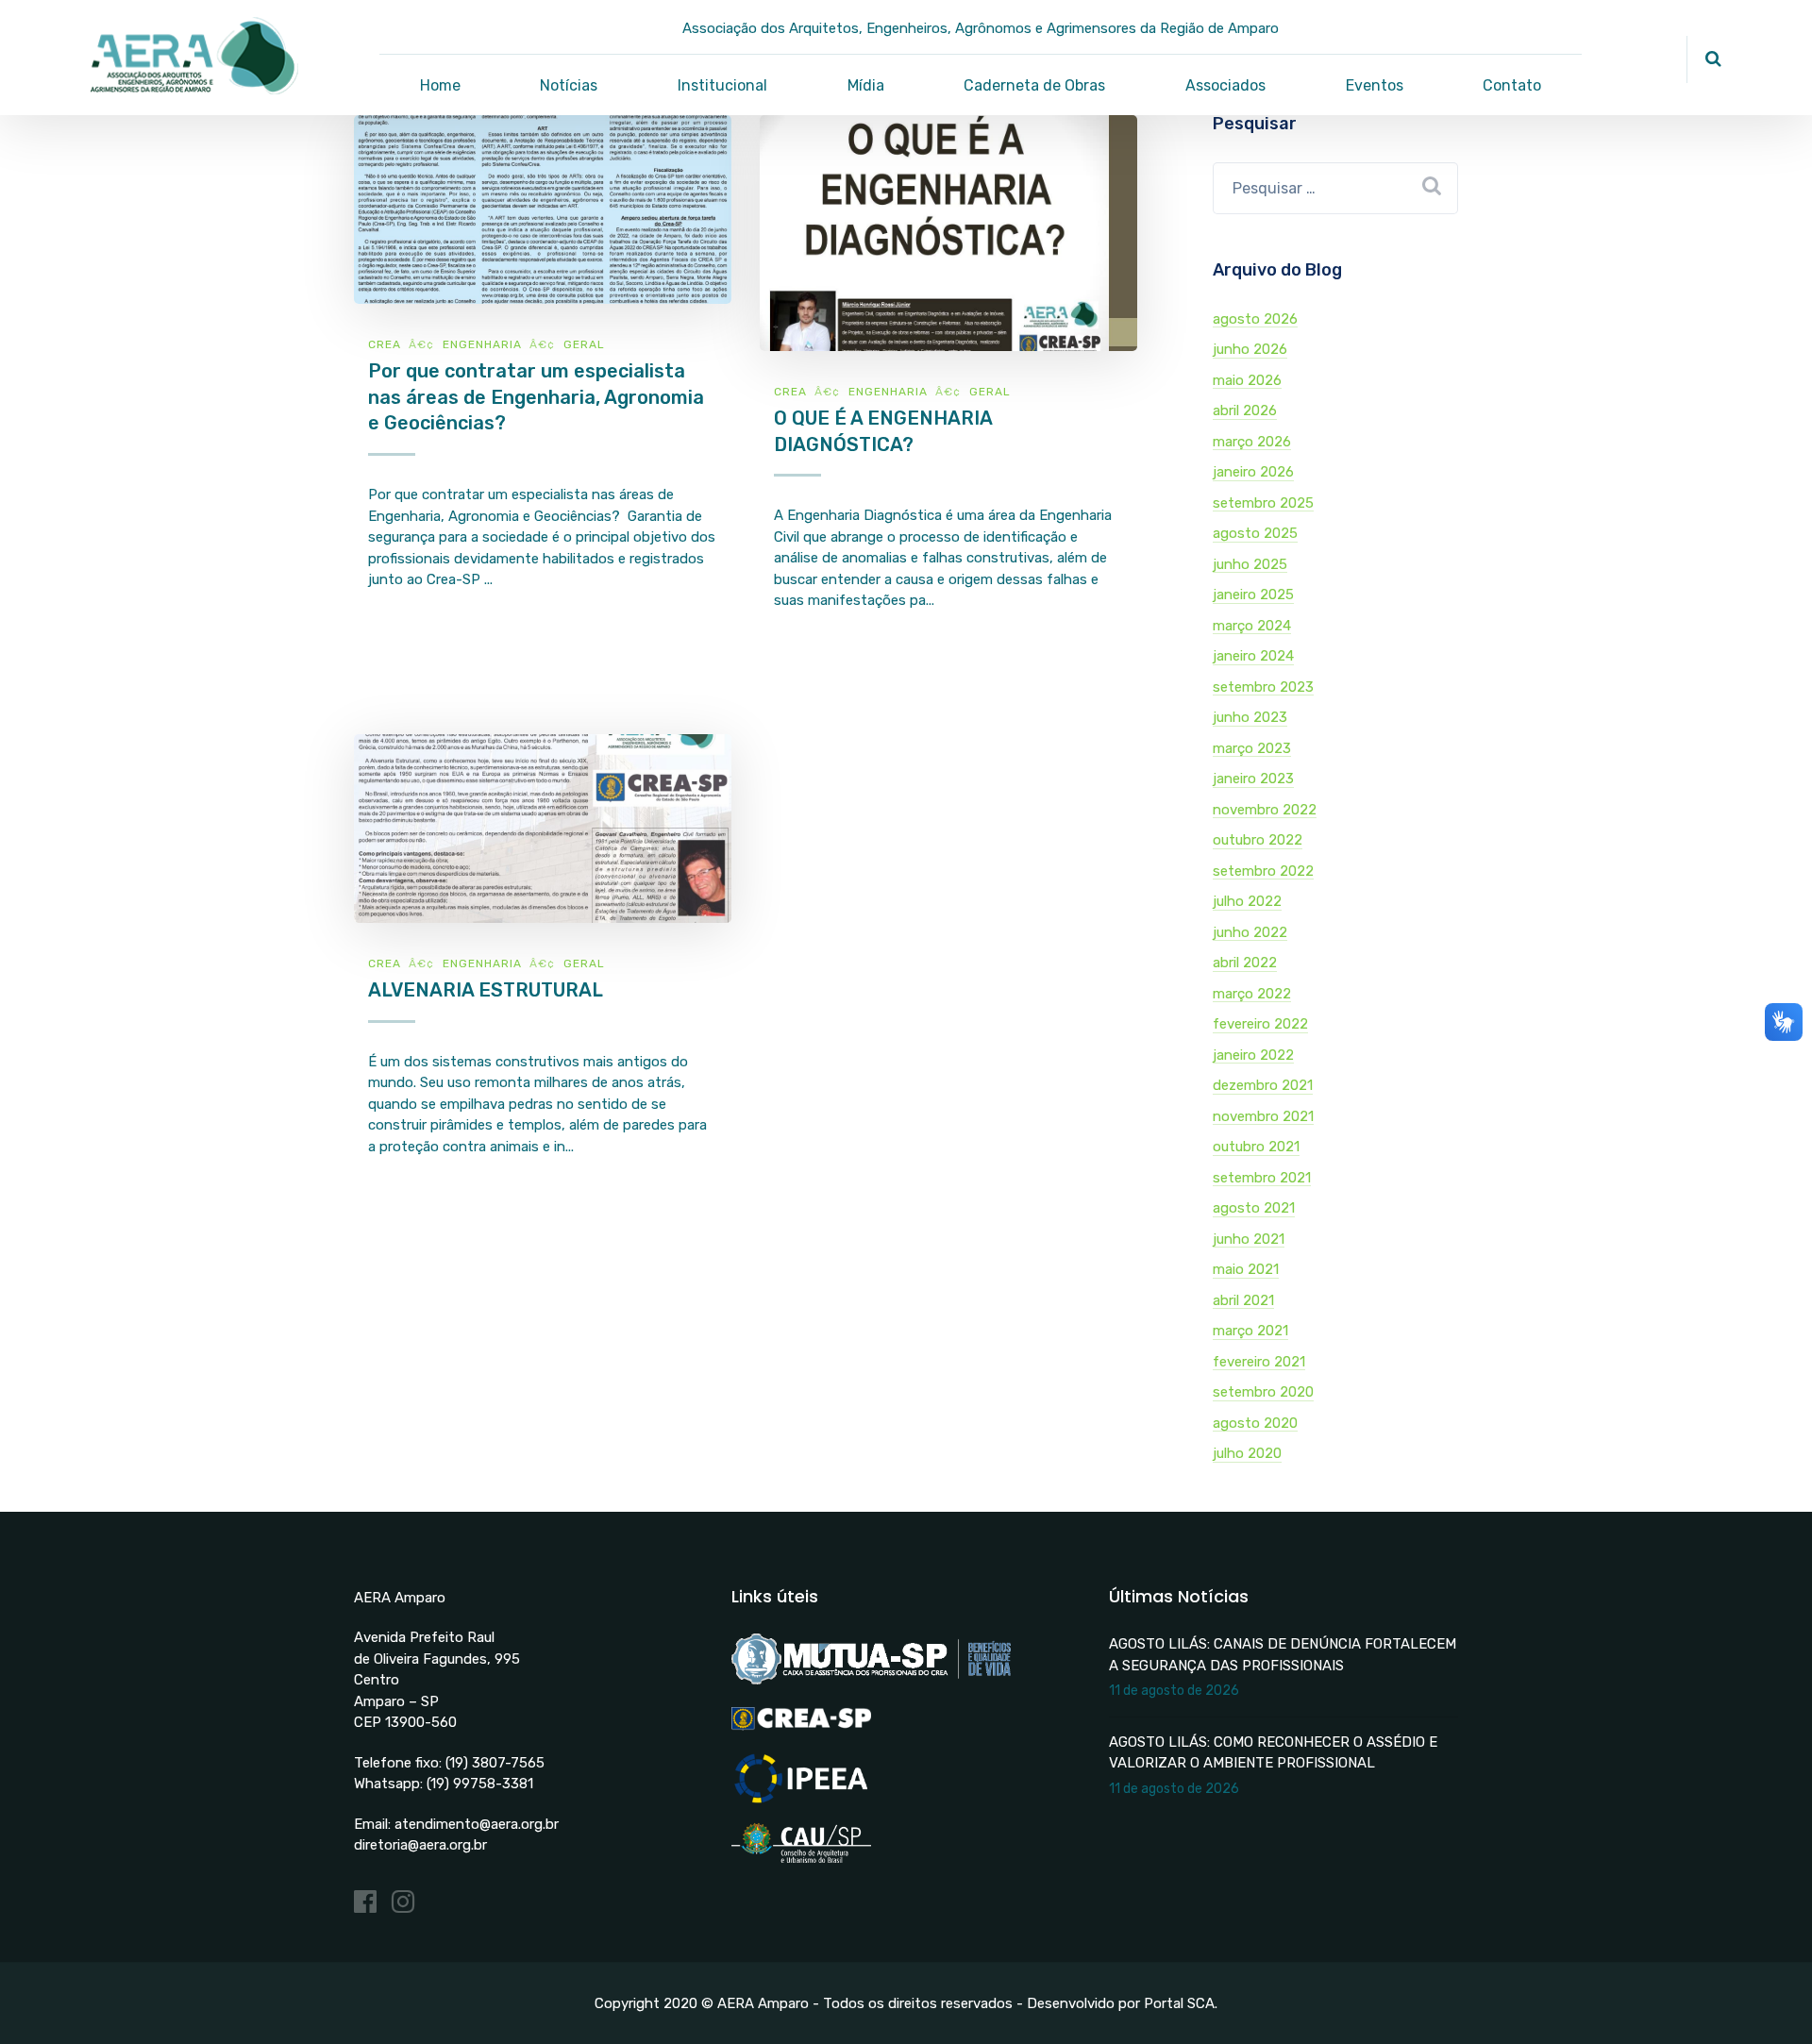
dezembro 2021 (1263, 1085)
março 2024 (1252, 626)
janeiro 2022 (1253, 1055)
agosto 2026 (1255, 319)
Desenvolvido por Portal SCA (1121, 2003)
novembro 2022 (1265, 810)
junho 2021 (1249, 1239)
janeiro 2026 (1253, 472)
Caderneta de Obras (1034, 85)
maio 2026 (1247, 380)
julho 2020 (1247, 1453)
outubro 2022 (1258, 840)
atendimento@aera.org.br (477, 1824)
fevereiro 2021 (1259, 1362)
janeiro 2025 (1253, 595)
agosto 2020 (1255, 1423)
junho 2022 (1250, 932)
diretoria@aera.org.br (420, 1845)
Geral (584, 344)
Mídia (866, 85)
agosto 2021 (1254, 1208)
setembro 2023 (1263, 687)
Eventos (1375, 85)
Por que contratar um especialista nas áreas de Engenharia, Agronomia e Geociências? (536, 397)
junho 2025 (1250, 564)
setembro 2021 (1262, 1178)
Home (440, 85)
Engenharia (482, 344)
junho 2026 (1250, 349)
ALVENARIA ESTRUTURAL (486, 990)
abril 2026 (1245, 410)
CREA (385, 344)
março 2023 (1252, 748)
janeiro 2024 (1253, 656)
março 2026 (1252, 442)
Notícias (569, 85)
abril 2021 (1243, 1300)
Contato (1512, 85)
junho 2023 (1250, 717)
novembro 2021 (1263, 1116)
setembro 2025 (1263, 503)
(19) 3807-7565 (495, 1763)
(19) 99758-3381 (480, 1784)
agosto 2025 (1255, 533)
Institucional (722, 85)
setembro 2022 (1263, 871)
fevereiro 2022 (1260, 1024)
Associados (1225, 85)
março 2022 (1252, 994)
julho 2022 (1247, 901)
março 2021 (1250, 1331)
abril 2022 (1245, 963)
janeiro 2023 (1253, 779)
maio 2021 (1246, 1269)
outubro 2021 (1256, 1147)
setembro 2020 (1263, 1392)
